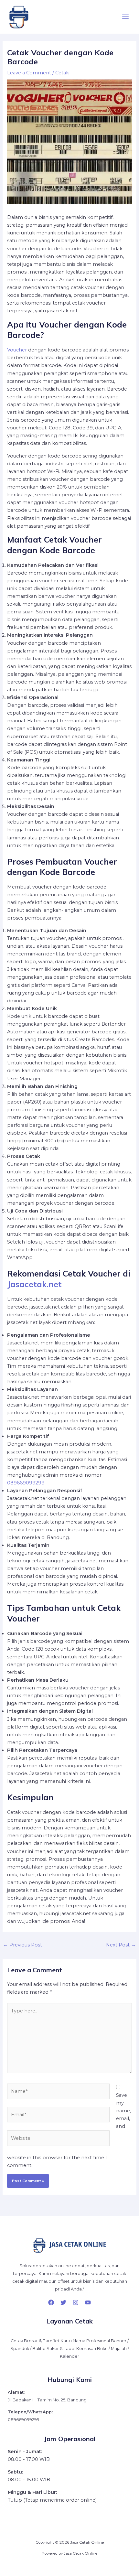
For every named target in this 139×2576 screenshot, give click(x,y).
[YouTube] (88, 2302)
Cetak (62, 73)
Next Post (121, 1945)
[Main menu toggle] (125, 17)
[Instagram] (76, 2302)
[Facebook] (51, 2302)
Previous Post (23, 1945)
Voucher (17, 350)
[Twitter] (63, 2302)
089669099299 (26, 1483)
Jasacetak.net (34, 1284)
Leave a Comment (29, 73)
